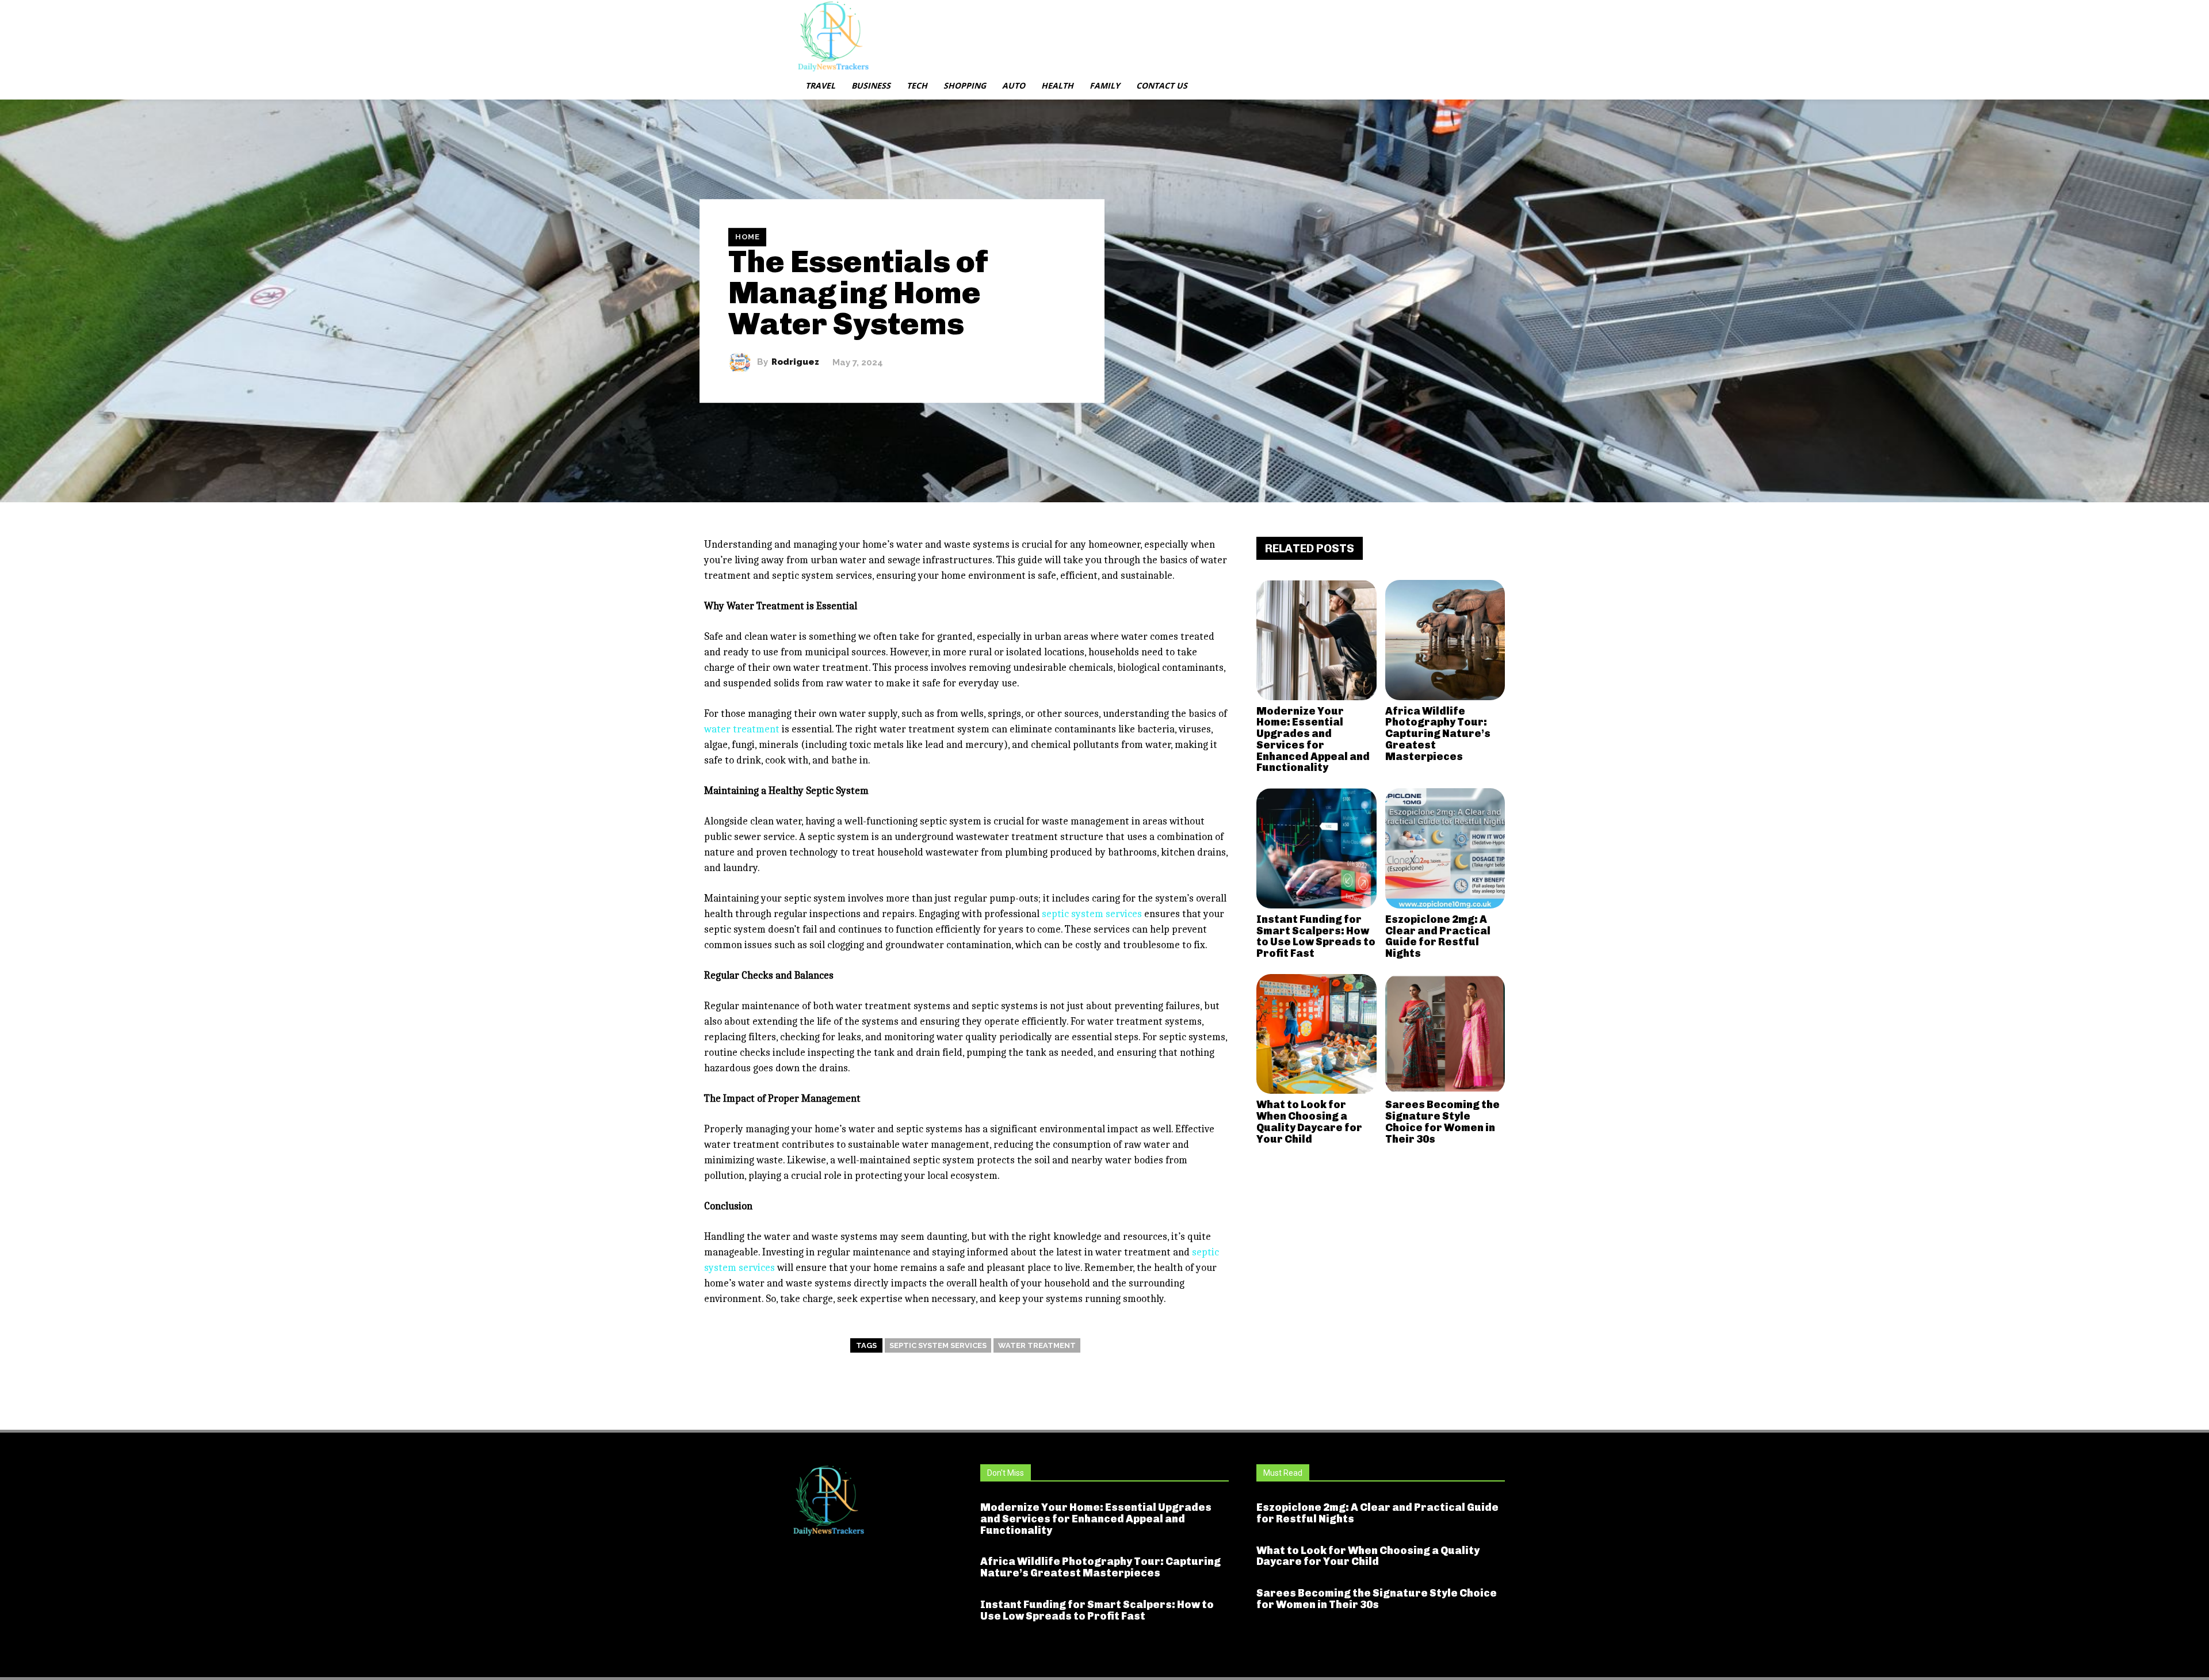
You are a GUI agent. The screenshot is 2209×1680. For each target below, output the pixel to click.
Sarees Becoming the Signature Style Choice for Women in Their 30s (1442, 1122)
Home (747, 237)
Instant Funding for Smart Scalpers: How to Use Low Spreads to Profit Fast (1316, 936)
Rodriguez (795, 362)
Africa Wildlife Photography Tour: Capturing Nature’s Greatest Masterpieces (1438, 734)
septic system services (938, 1345)
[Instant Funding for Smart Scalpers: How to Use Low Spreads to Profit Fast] (1316, 848)
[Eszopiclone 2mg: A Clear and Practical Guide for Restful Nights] (1445, 848)
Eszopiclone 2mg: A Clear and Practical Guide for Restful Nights (1438, 936)
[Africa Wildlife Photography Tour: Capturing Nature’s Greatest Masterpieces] (1445, 640)
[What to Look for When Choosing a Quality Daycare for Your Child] (1316, 1034)
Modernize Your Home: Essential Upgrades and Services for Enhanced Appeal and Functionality (1313, 740)
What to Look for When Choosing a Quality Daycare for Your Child (1309, 1122)
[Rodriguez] (743, 362)
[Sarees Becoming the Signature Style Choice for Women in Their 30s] (1445, 1034)
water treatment (1037, 1345)
